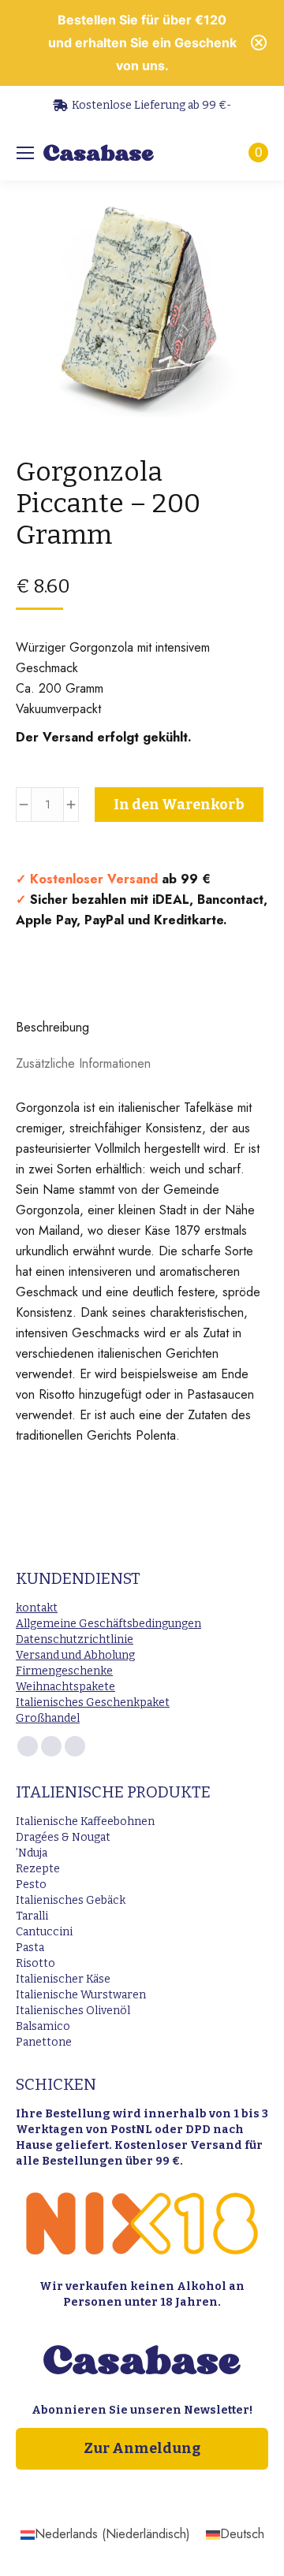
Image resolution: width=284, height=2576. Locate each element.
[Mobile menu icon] (25, 153)
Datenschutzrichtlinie (75, 1639)
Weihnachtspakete (65, 1687)
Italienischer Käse (63, 1979)
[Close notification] (259, 43)
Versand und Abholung (75, 1655)
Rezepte (38, 1869)
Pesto (31, 1885)
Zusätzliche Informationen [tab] (83, 1063)
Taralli (32, 1916)
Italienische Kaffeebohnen (85, 1821)
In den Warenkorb (179, 805)
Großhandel (48, 1718)
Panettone (44, 2042)
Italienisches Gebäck (71, 1900)
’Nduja (32, 1853)
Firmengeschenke (64, 1671)
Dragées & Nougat (63, 1837)
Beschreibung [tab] (52, 1027)
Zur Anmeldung (142, 2448)
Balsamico (43, 2026)
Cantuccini (44, 1932)
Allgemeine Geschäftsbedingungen (108, 1624)
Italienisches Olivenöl (73, 2011)
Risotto (35, 1963)
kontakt (37, 1608)
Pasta (30, 1948)
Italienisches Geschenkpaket (93, 1702)
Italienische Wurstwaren (81, 1995)
